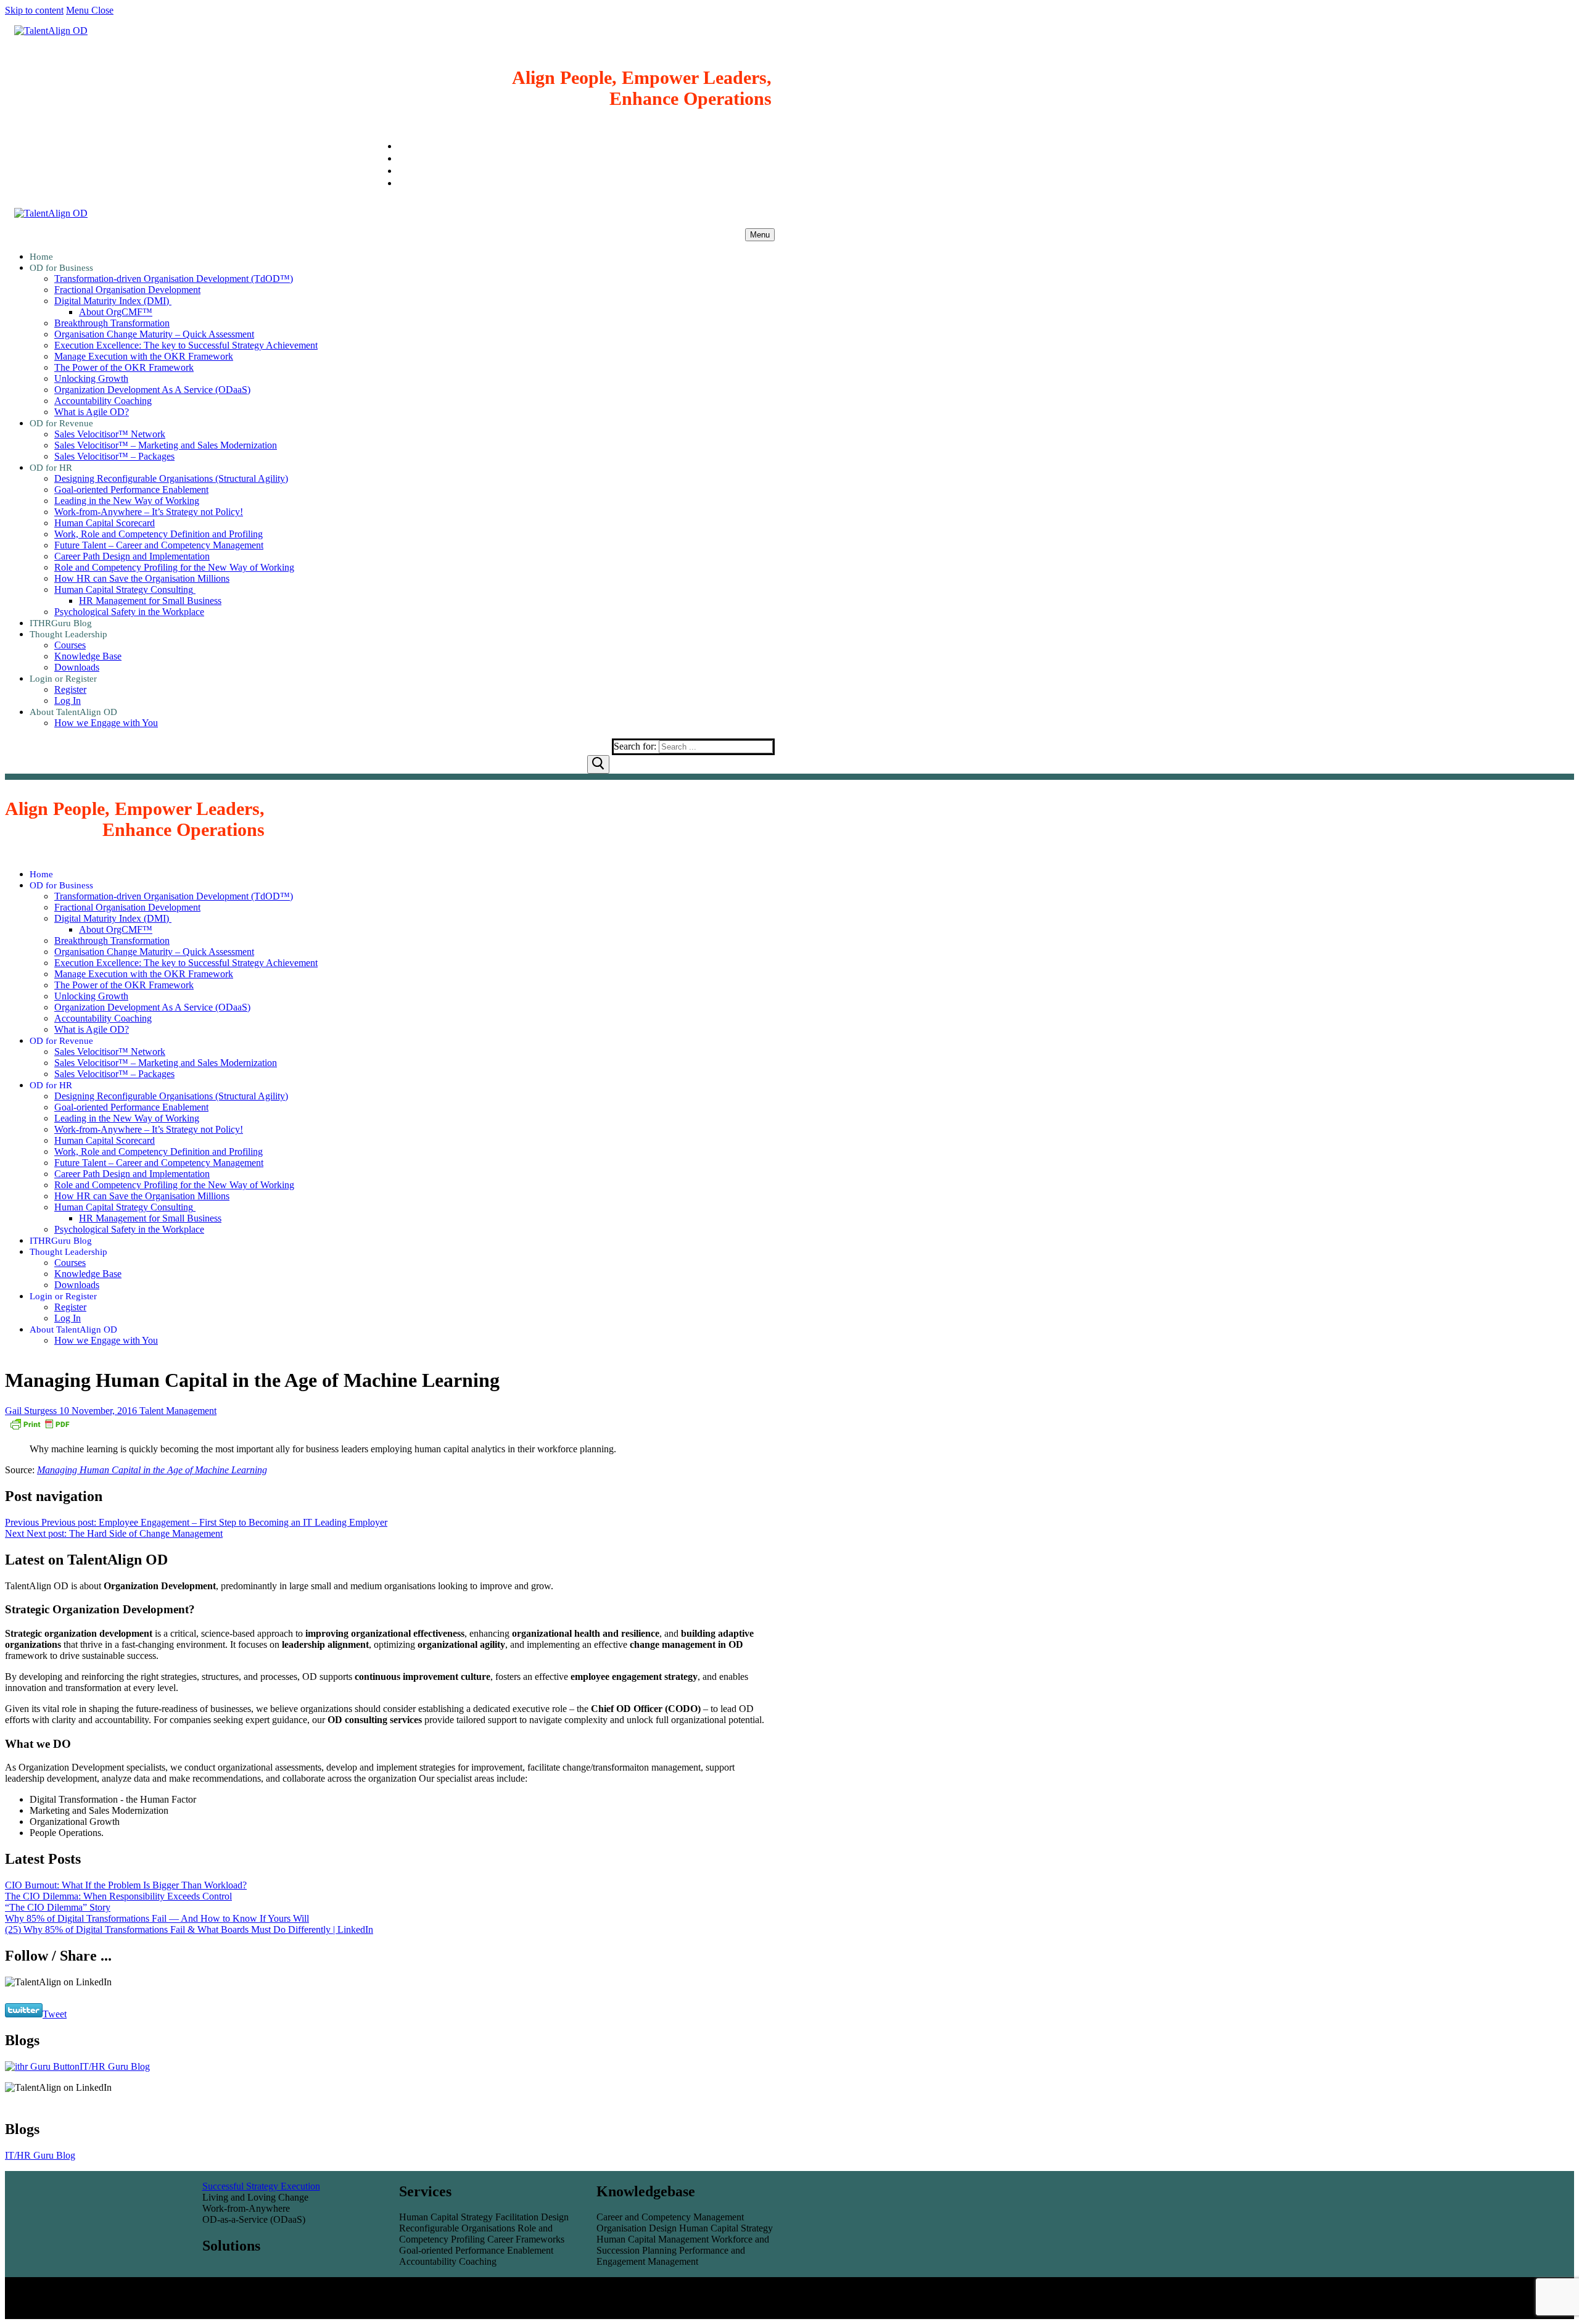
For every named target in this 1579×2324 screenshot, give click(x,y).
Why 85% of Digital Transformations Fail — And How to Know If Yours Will (157, 1918)
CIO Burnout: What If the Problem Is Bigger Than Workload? (126, 1885)
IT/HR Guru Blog (115, 2066)
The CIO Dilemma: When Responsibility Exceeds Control (118, 1896)
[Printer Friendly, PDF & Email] (39, 1428)
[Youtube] (402, 158)
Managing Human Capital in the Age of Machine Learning (152, 1470)
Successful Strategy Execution (261, 2186)
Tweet (55, 2014)
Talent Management (177, 1411)
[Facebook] (402, 171)
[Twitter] (402, 183)
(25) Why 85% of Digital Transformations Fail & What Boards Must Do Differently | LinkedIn (189, 1929)
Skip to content (34, 10)
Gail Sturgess (31, 1411)
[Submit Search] (598, 764)
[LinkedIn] (402, 146)
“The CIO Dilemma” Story (58, 1907)
